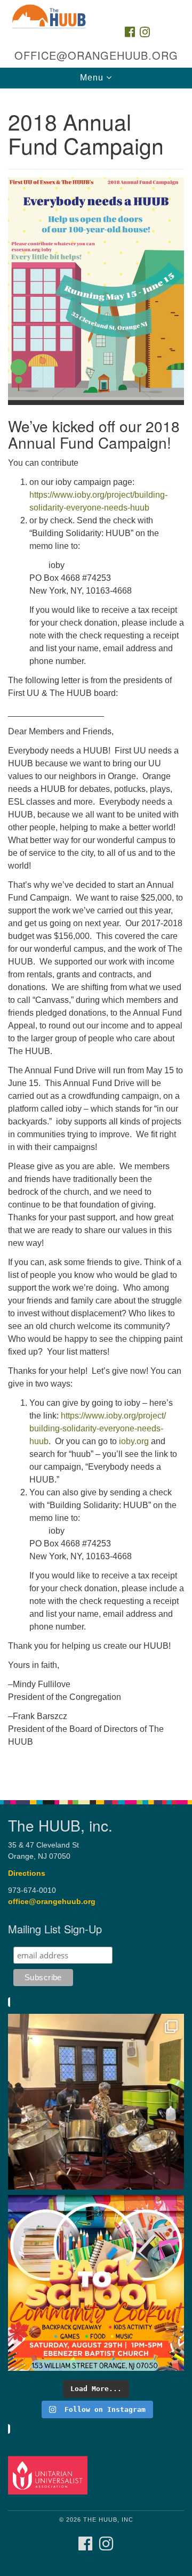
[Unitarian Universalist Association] (49, 2475)
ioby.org (134, 1441)
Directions (27, 1873)
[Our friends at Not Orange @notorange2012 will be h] (96, 2283)
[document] (96, 938)
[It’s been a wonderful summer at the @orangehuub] (96, 2102)
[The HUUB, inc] (96, 10)
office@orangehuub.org (52, 1902)
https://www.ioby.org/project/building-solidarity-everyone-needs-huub (98, 1428)
